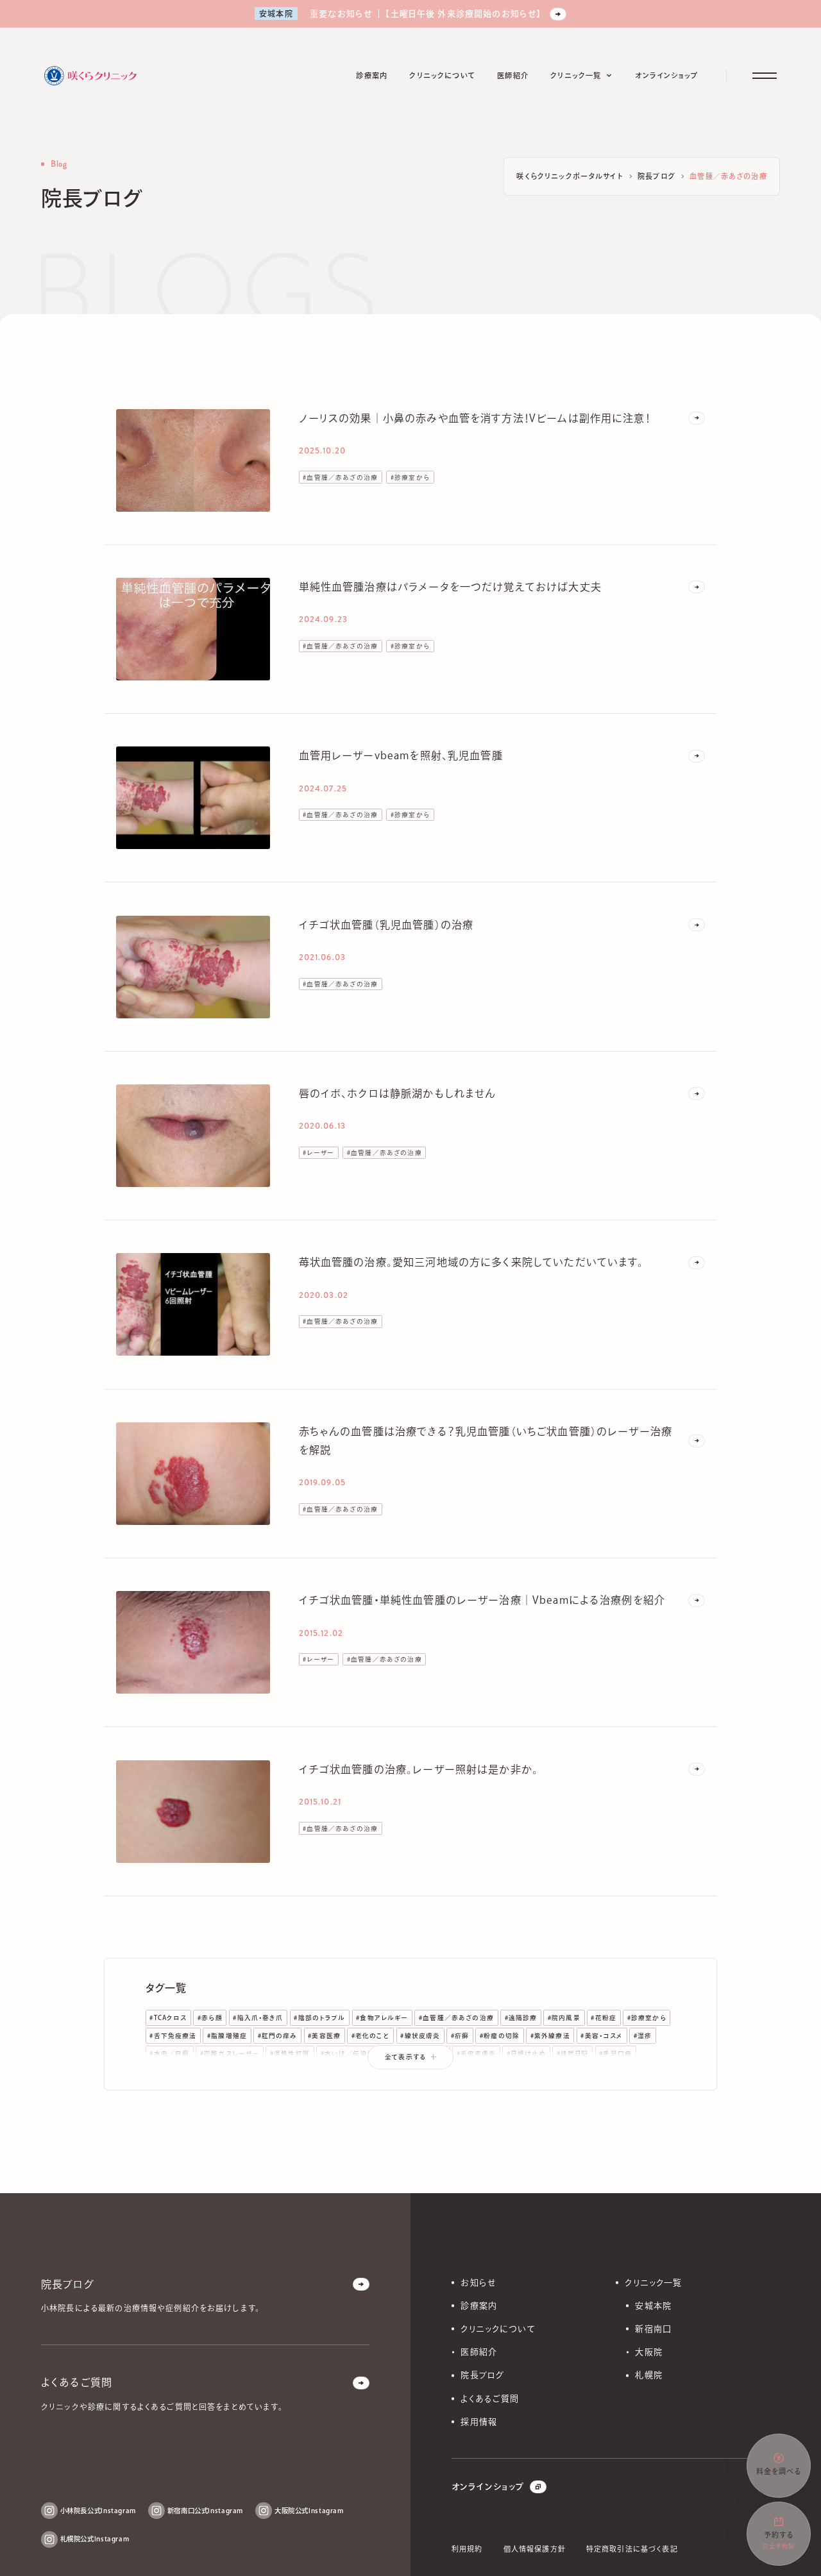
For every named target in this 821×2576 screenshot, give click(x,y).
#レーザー (318, 1153)
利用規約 (467, 2549)
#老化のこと (371, 2036)
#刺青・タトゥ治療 (582, 2072)
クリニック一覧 (653, 2283)
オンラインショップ (487, 2487)
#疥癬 (460, 2036)
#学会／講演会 (379, 2072)
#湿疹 (643, 2036)
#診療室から (410, 477)
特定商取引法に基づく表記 (632, 2549)
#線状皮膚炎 (420, 2036)
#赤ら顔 (210, 2018)
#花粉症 (604, 2018)
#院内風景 (564, 2018)
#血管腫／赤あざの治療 (340, 477)
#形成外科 (328, 2072)
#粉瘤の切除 (500, 2036)
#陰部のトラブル (319, 2018)
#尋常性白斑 (238, 2072)
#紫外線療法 (550, 2036)
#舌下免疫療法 (173, 2036)
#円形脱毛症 (524, 2072)
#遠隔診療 (521, 2018)
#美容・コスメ (602, 2036)
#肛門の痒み (278, 2036)
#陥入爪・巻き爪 (258, 2018)
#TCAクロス (168, 2018)
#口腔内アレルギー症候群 (453, 2072)
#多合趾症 (285, 2072)
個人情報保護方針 (535, 2549)
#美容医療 (324, 2036)
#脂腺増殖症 (227, 2036)
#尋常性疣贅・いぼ (178, 2072)
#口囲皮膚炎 (640, 2072)
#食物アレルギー (382, 2018)
